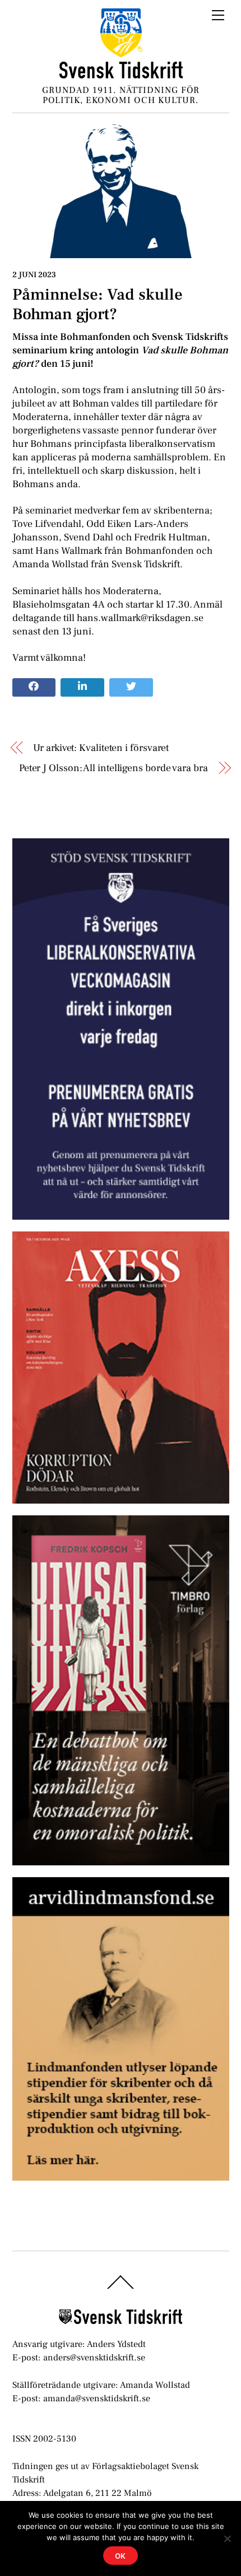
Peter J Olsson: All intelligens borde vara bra (113, 768)
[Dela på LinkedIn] (82, 688)
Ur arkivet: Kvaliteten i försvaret (101, 748)
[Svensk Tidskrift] (121, 74)
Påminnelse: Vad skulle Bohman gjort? (98, 304)
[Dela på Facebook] (34, 688)
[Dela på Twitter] (131, 688)
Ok (121, 2556)
